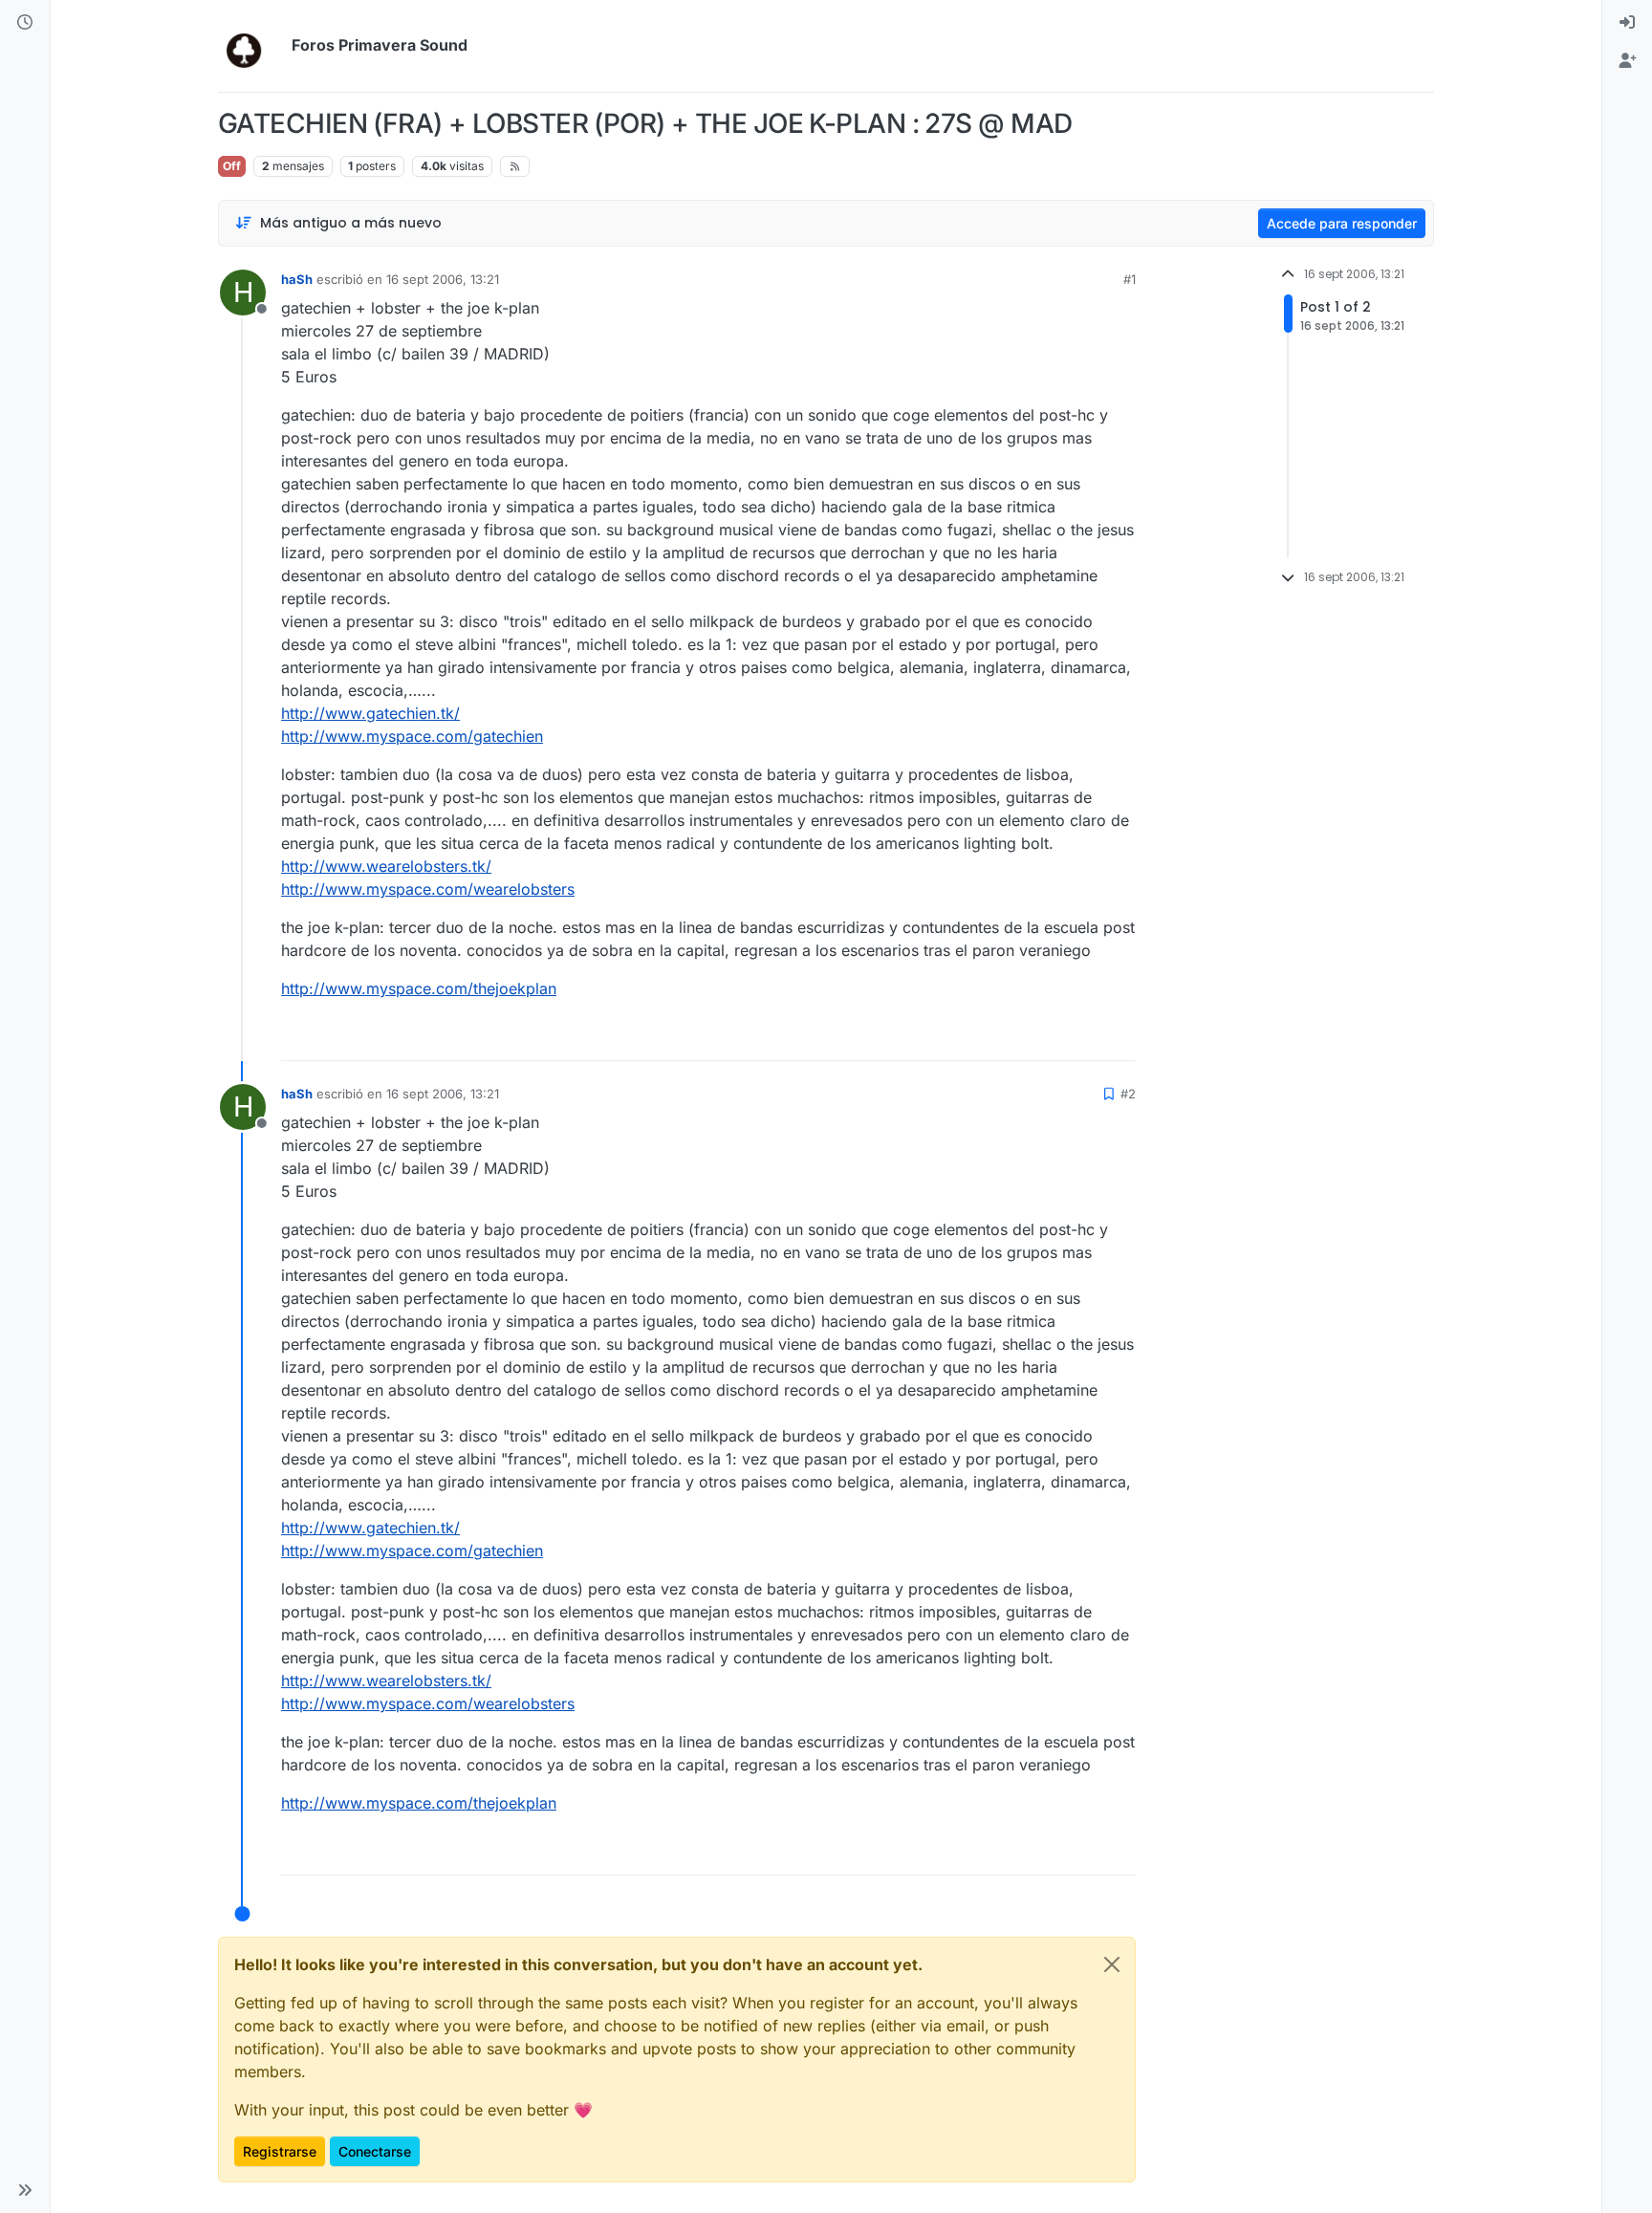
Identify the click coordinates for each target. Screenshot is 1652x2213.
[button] (25, 2190)
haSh (297, 279)
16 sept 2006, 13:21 (443, 279)
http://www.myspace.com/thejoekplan (419, 988)
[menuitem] (1627, 23)
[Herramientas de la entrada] (1119, 1038)
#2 (1128, 1094)
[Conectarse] (1627, 23)
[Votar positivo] (1014, 1038)
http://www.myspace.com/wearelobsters (428, 889)
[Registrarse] (1627, 61)
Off (232, 166)
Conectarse (375, 2151)
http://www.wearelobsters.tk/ (386, 866)
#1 (1130, 279)
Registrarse (280, 2151)
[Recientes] (25, 23)
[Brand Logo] (251, 46)
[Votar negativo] (1081, 1038)
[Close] (1112, 1964)
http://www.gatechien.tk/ (370, 713)
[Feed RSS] (515, 166)
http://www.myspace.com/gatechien (412, 736)
